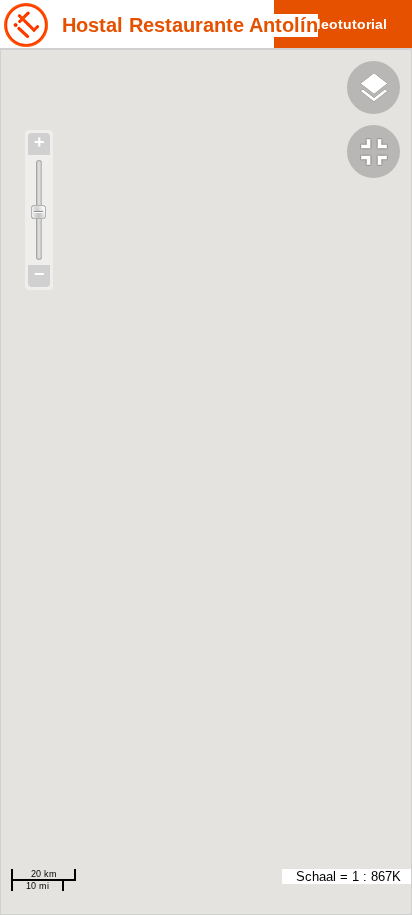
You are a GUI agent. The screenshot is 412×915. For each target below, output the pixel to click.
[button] (379, 154)
